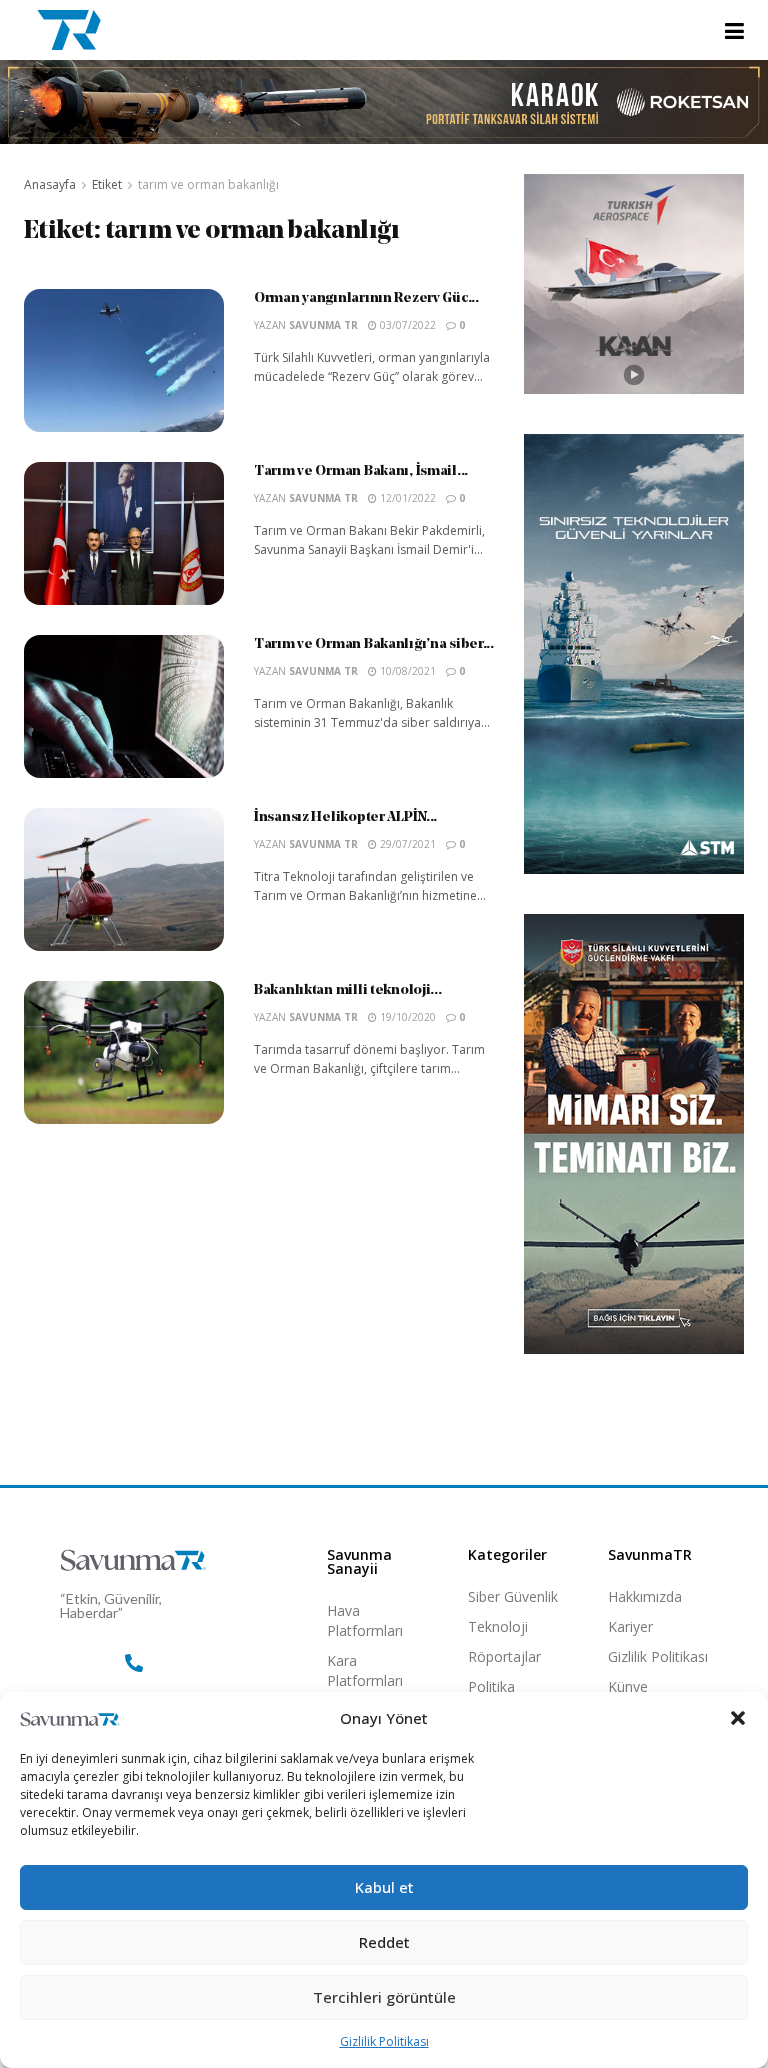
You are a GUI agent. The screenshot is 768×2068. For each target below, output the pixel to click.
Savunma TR (323, 325)
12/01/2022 (406, 498)
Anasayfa (50, 184)
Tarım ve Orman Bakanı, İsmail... (361, 471)
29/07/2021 (406, 844)
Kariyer (630, 1626)
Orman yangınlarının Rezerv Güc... (366, 298)
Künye (628, 1686)
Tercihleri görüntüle (384, 1997)
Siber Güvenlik (513, 1596)
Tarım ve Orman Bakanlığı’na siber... (374, 644)
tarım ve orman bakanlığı (208, 184)
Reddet (384, 1942)
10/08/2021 (406, 671)
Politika (491, 1686)
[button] (738, 1718)
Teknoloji (498, 1626)
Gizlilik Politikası (384, 2041)
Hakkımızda (645, 1596)
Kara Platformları (365, 1670)
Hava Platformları (365, 1620)
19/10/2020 (406, 1017)
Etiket (107, 184)
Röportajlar (504, 1656)
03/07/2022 (406, 325)
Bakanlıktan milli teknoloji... (348, 990)
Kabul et (384, 1887)
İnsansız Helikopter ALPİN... (345, 817)
